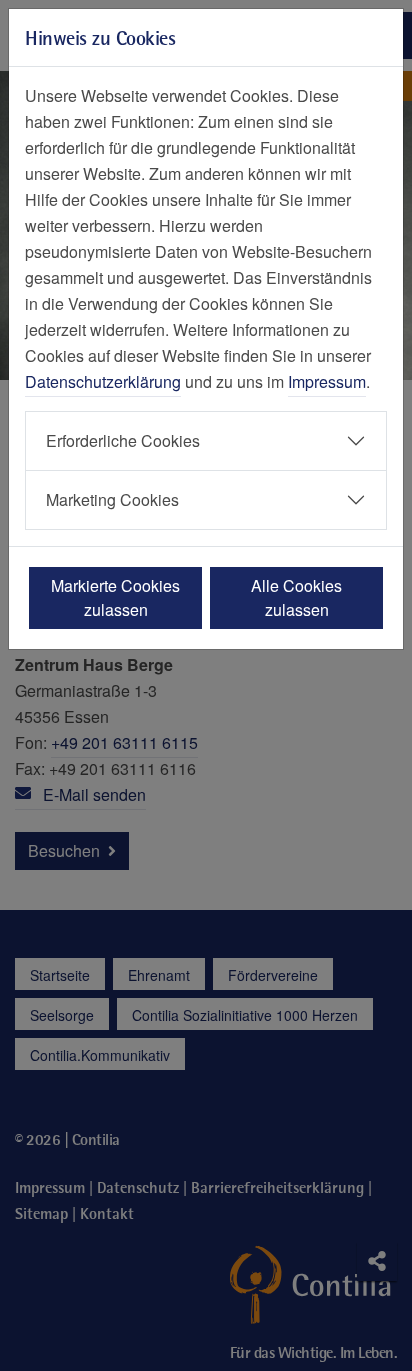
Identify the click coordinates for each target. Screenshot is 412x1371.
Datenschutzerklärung (103, 381)
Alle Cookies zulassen (296, 597)
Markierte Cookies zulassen (115, 597)
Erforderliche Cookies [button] (123, 440)
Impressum (327, 381)
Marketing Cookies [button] (112, 499)
